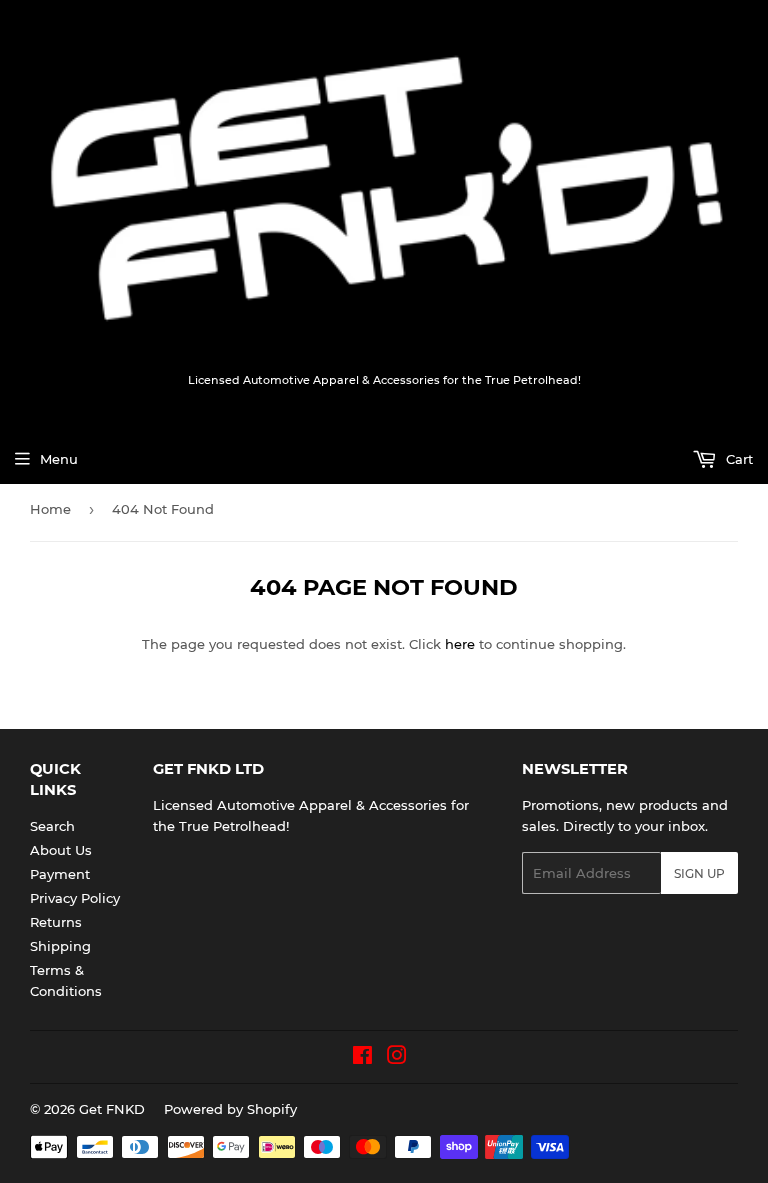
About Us (61, 850)
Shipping (60, 946)
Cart (737, 459)
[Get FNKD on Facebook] (362, 1058)
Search (52, 826)
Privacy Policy (75, 898)
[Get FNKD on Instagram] (397, 1058)
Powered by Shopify (230, 1109)
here (460, 644)
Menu (59, 459)
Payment (60, 874)
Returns (56, 922)
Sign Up (699, 873)
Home (50, 509)
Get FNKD (112, 1109)
